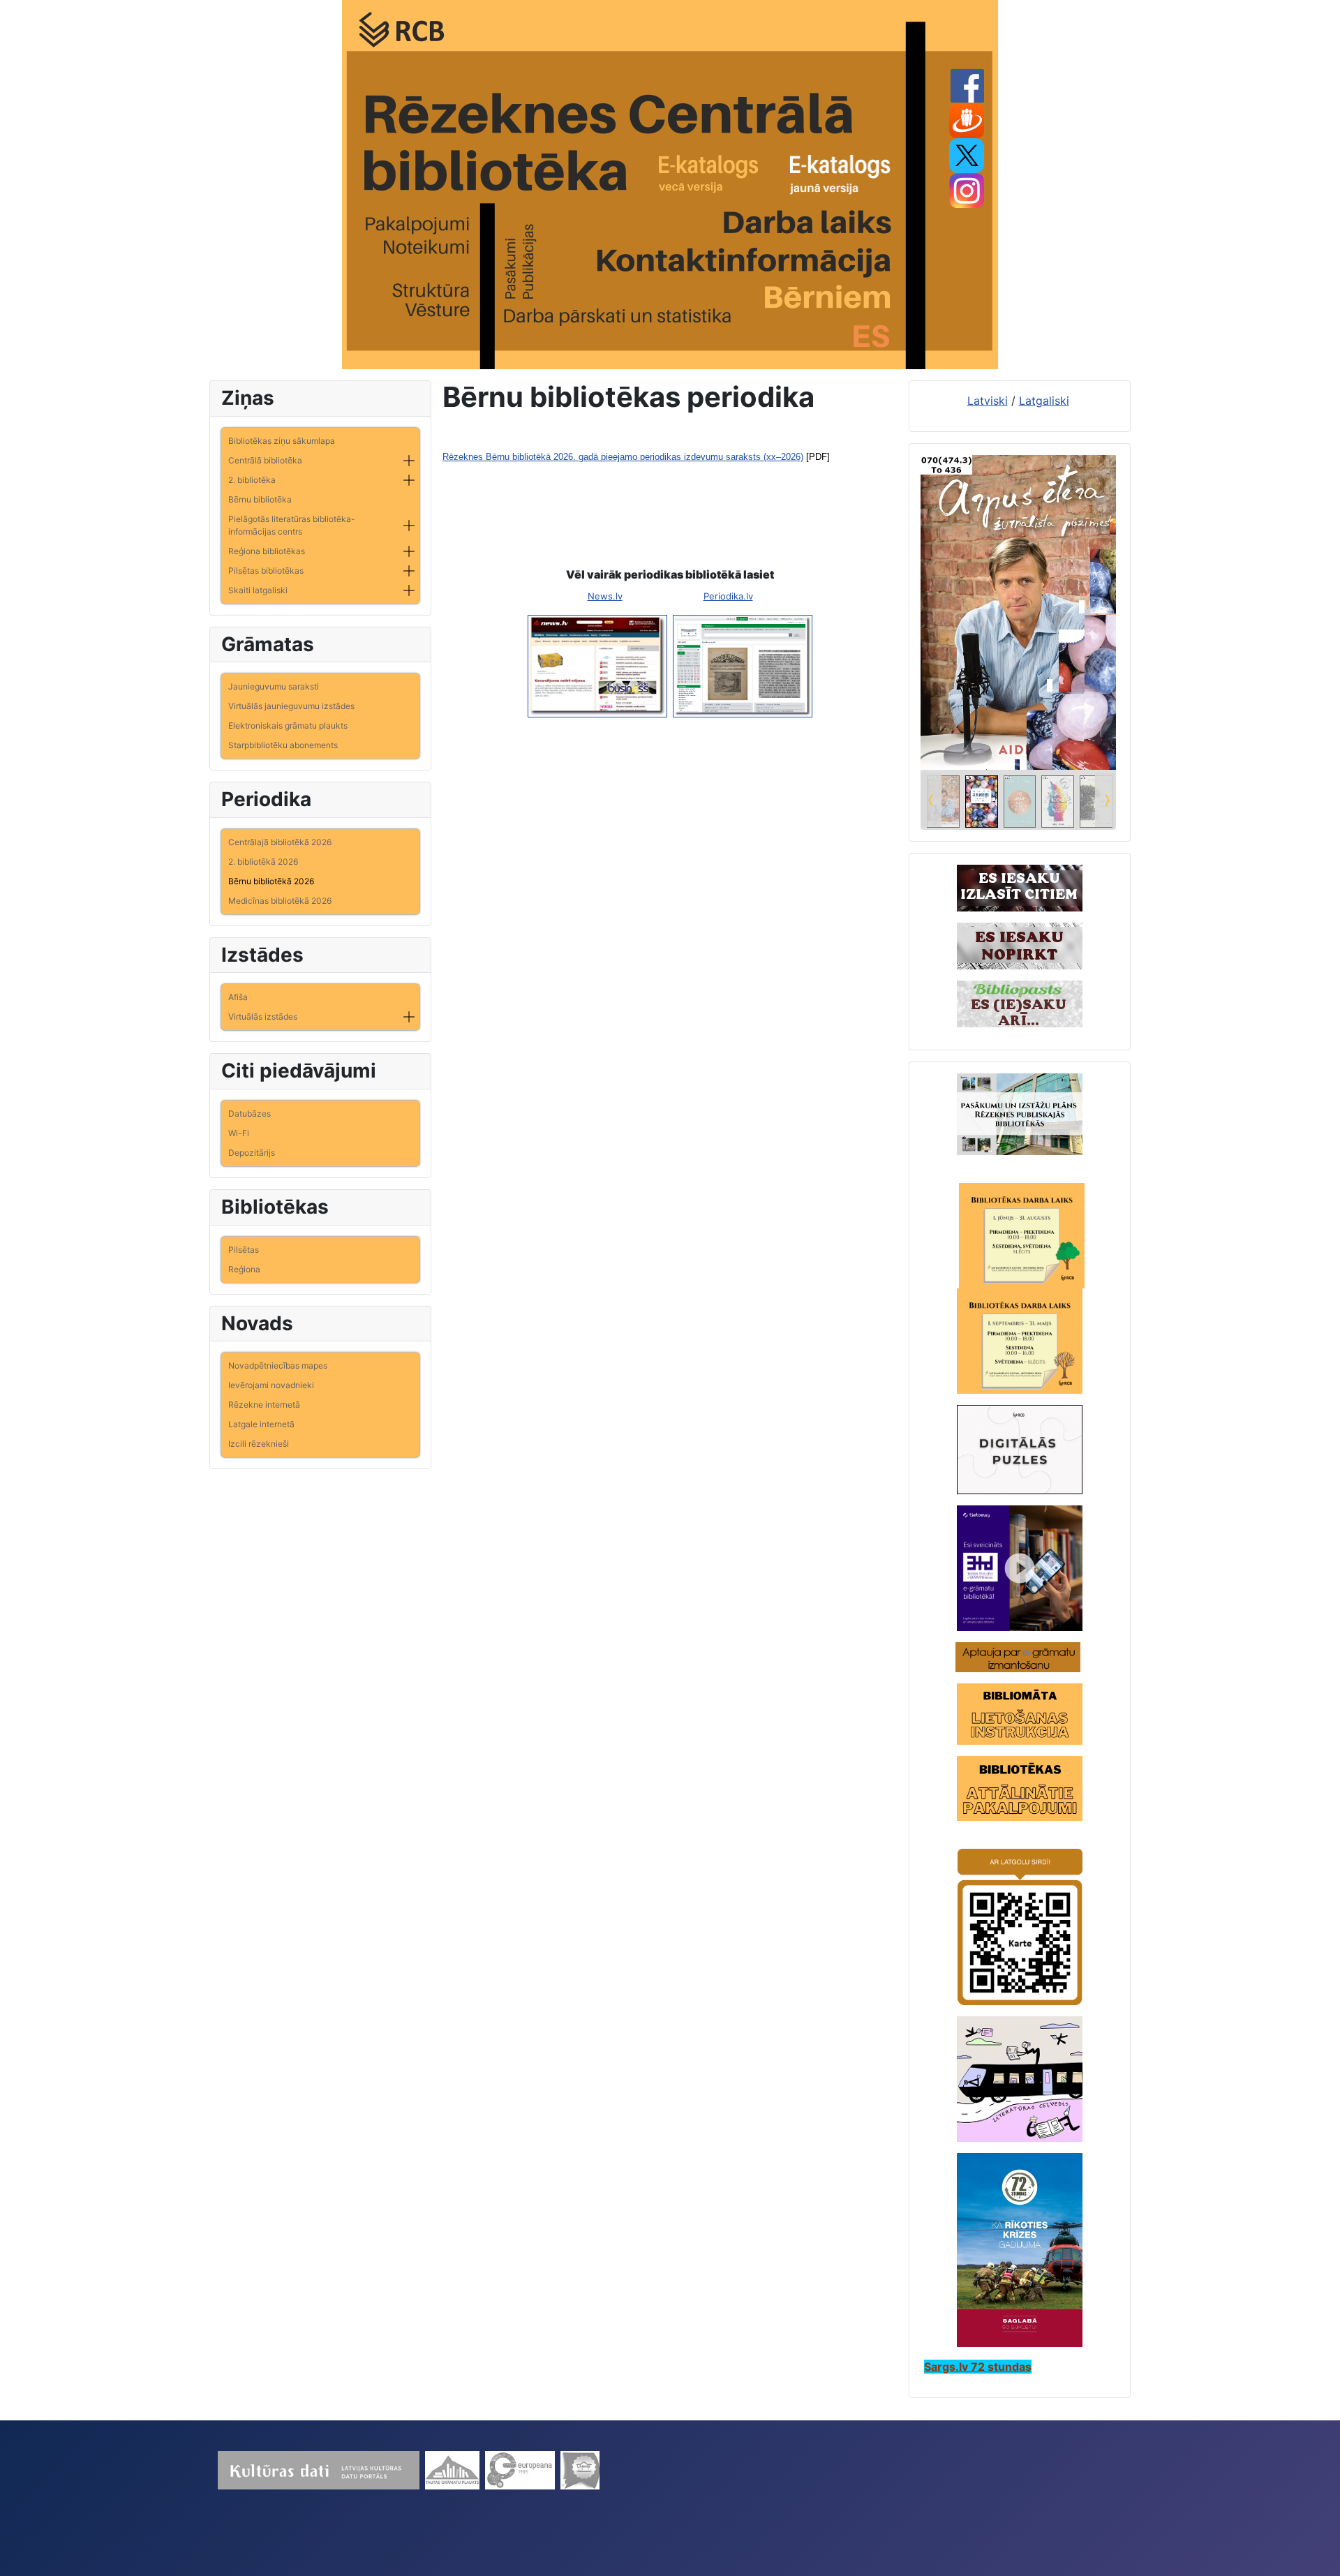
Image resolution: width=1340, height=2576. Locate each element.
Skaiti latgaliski (258, 590)
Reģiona (244, 1269)
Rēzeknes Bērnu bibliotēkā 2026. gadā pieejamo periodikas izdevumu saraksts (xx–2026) (623, 457)
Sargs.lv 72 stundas (978, 2367)
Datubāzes (250, 1114)
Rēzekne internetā (264, 1405)
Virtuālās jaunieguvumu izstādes (291, 706)
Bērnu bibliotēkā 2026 (271, 881)
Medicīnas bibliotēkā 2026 (280, 901)
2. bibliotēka (252, 480)
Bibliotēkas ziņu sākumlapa (282, 441)
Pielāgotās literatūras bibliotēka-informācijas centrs (292, 525)
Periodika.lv (728, 596)
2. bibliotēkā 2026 (263, 862)
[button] (409, 461)
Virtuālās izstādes (263, 1017)
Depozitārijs (252, 1153)
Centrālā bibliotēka (265, 460)
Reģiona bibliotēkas (267, 551)
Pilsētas (244, 1250)
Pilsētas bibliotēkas (266, 571)
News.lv (605, 596)
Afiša (238, 997)
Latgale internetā (261, 1424)
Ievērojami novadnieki (271, 1385)
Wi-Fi (239, 1133)
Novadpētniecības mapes (278, 1365)
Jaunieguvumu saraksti (274, 686)
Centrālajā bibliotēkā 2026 (280, 842)
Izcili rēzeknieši (259, 1444)
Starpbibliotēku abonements (283, 745)
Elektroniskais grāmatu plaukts (288, 725)
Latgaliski (1044, 401)
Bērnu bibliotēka (260, 499)
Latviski (988, 401)
